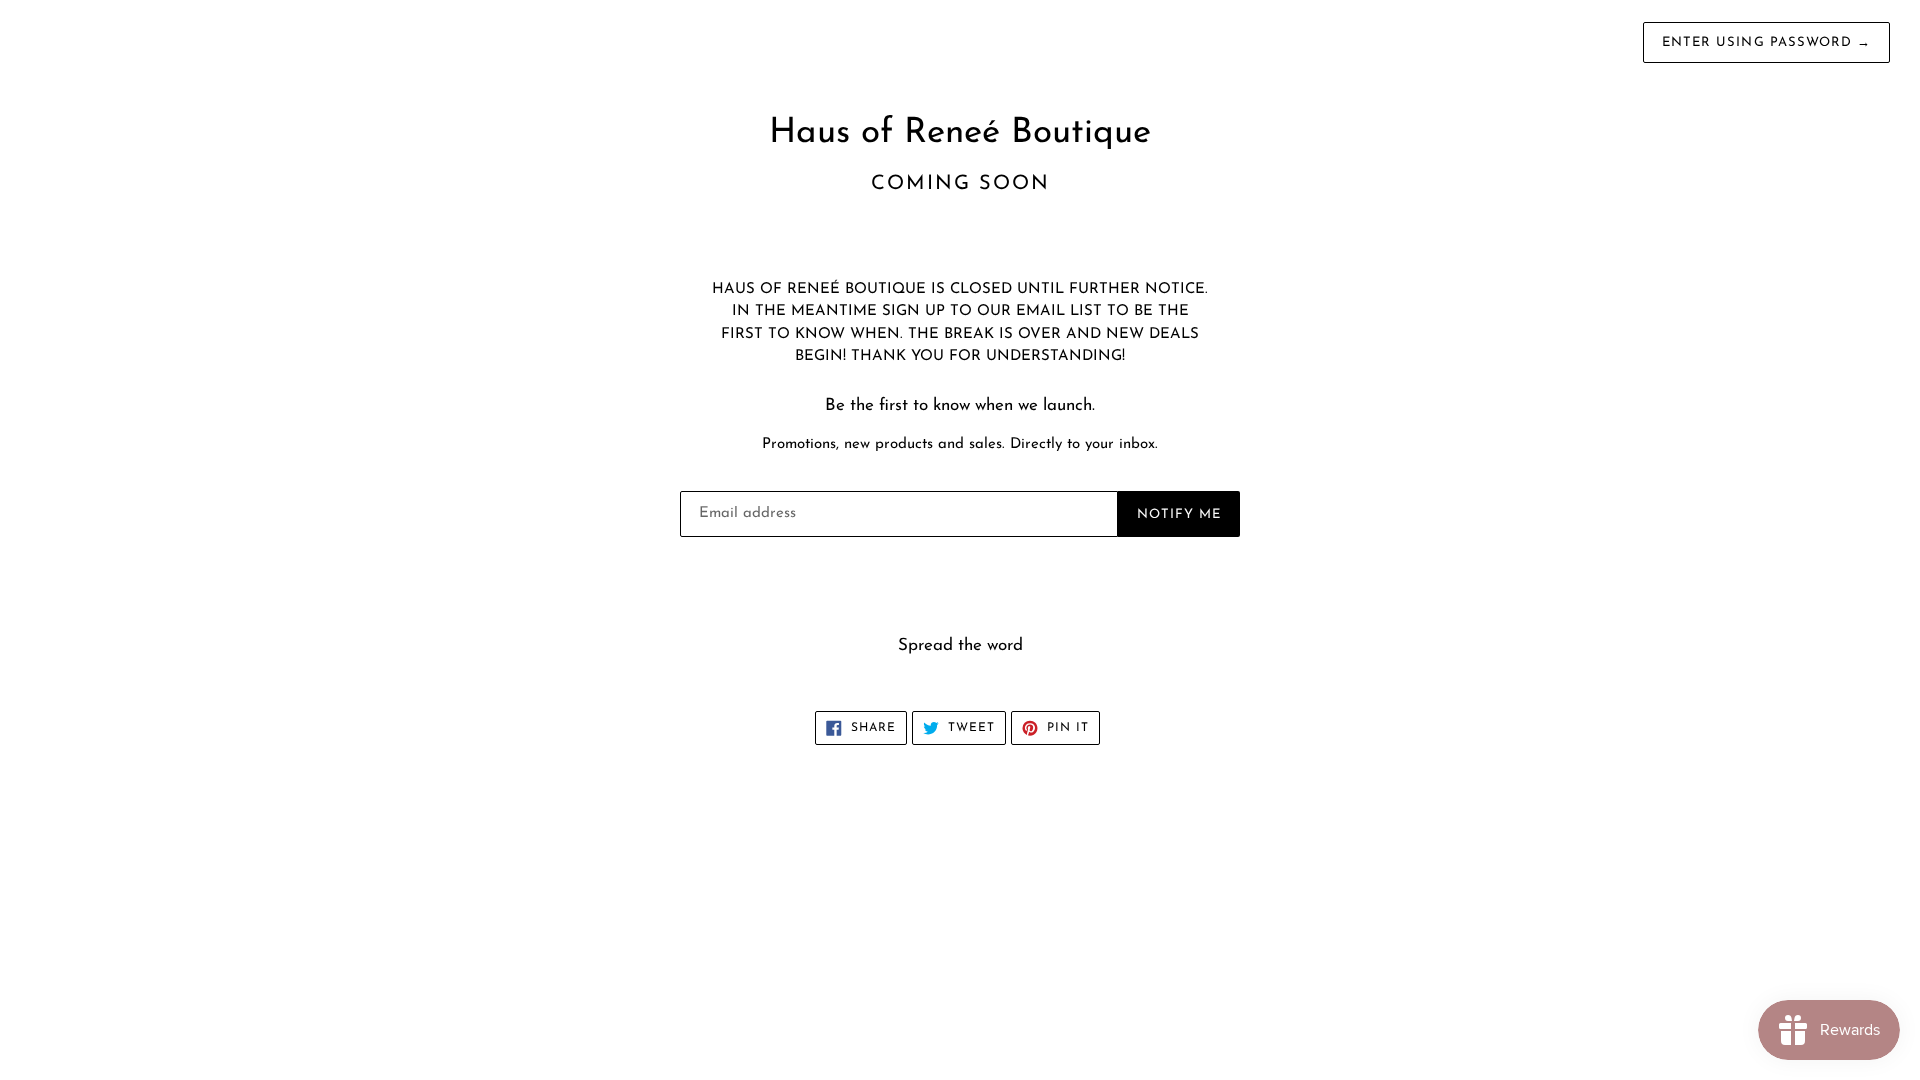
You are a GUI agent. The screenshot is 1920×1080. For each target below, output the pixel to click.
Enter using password (1766, 42)
